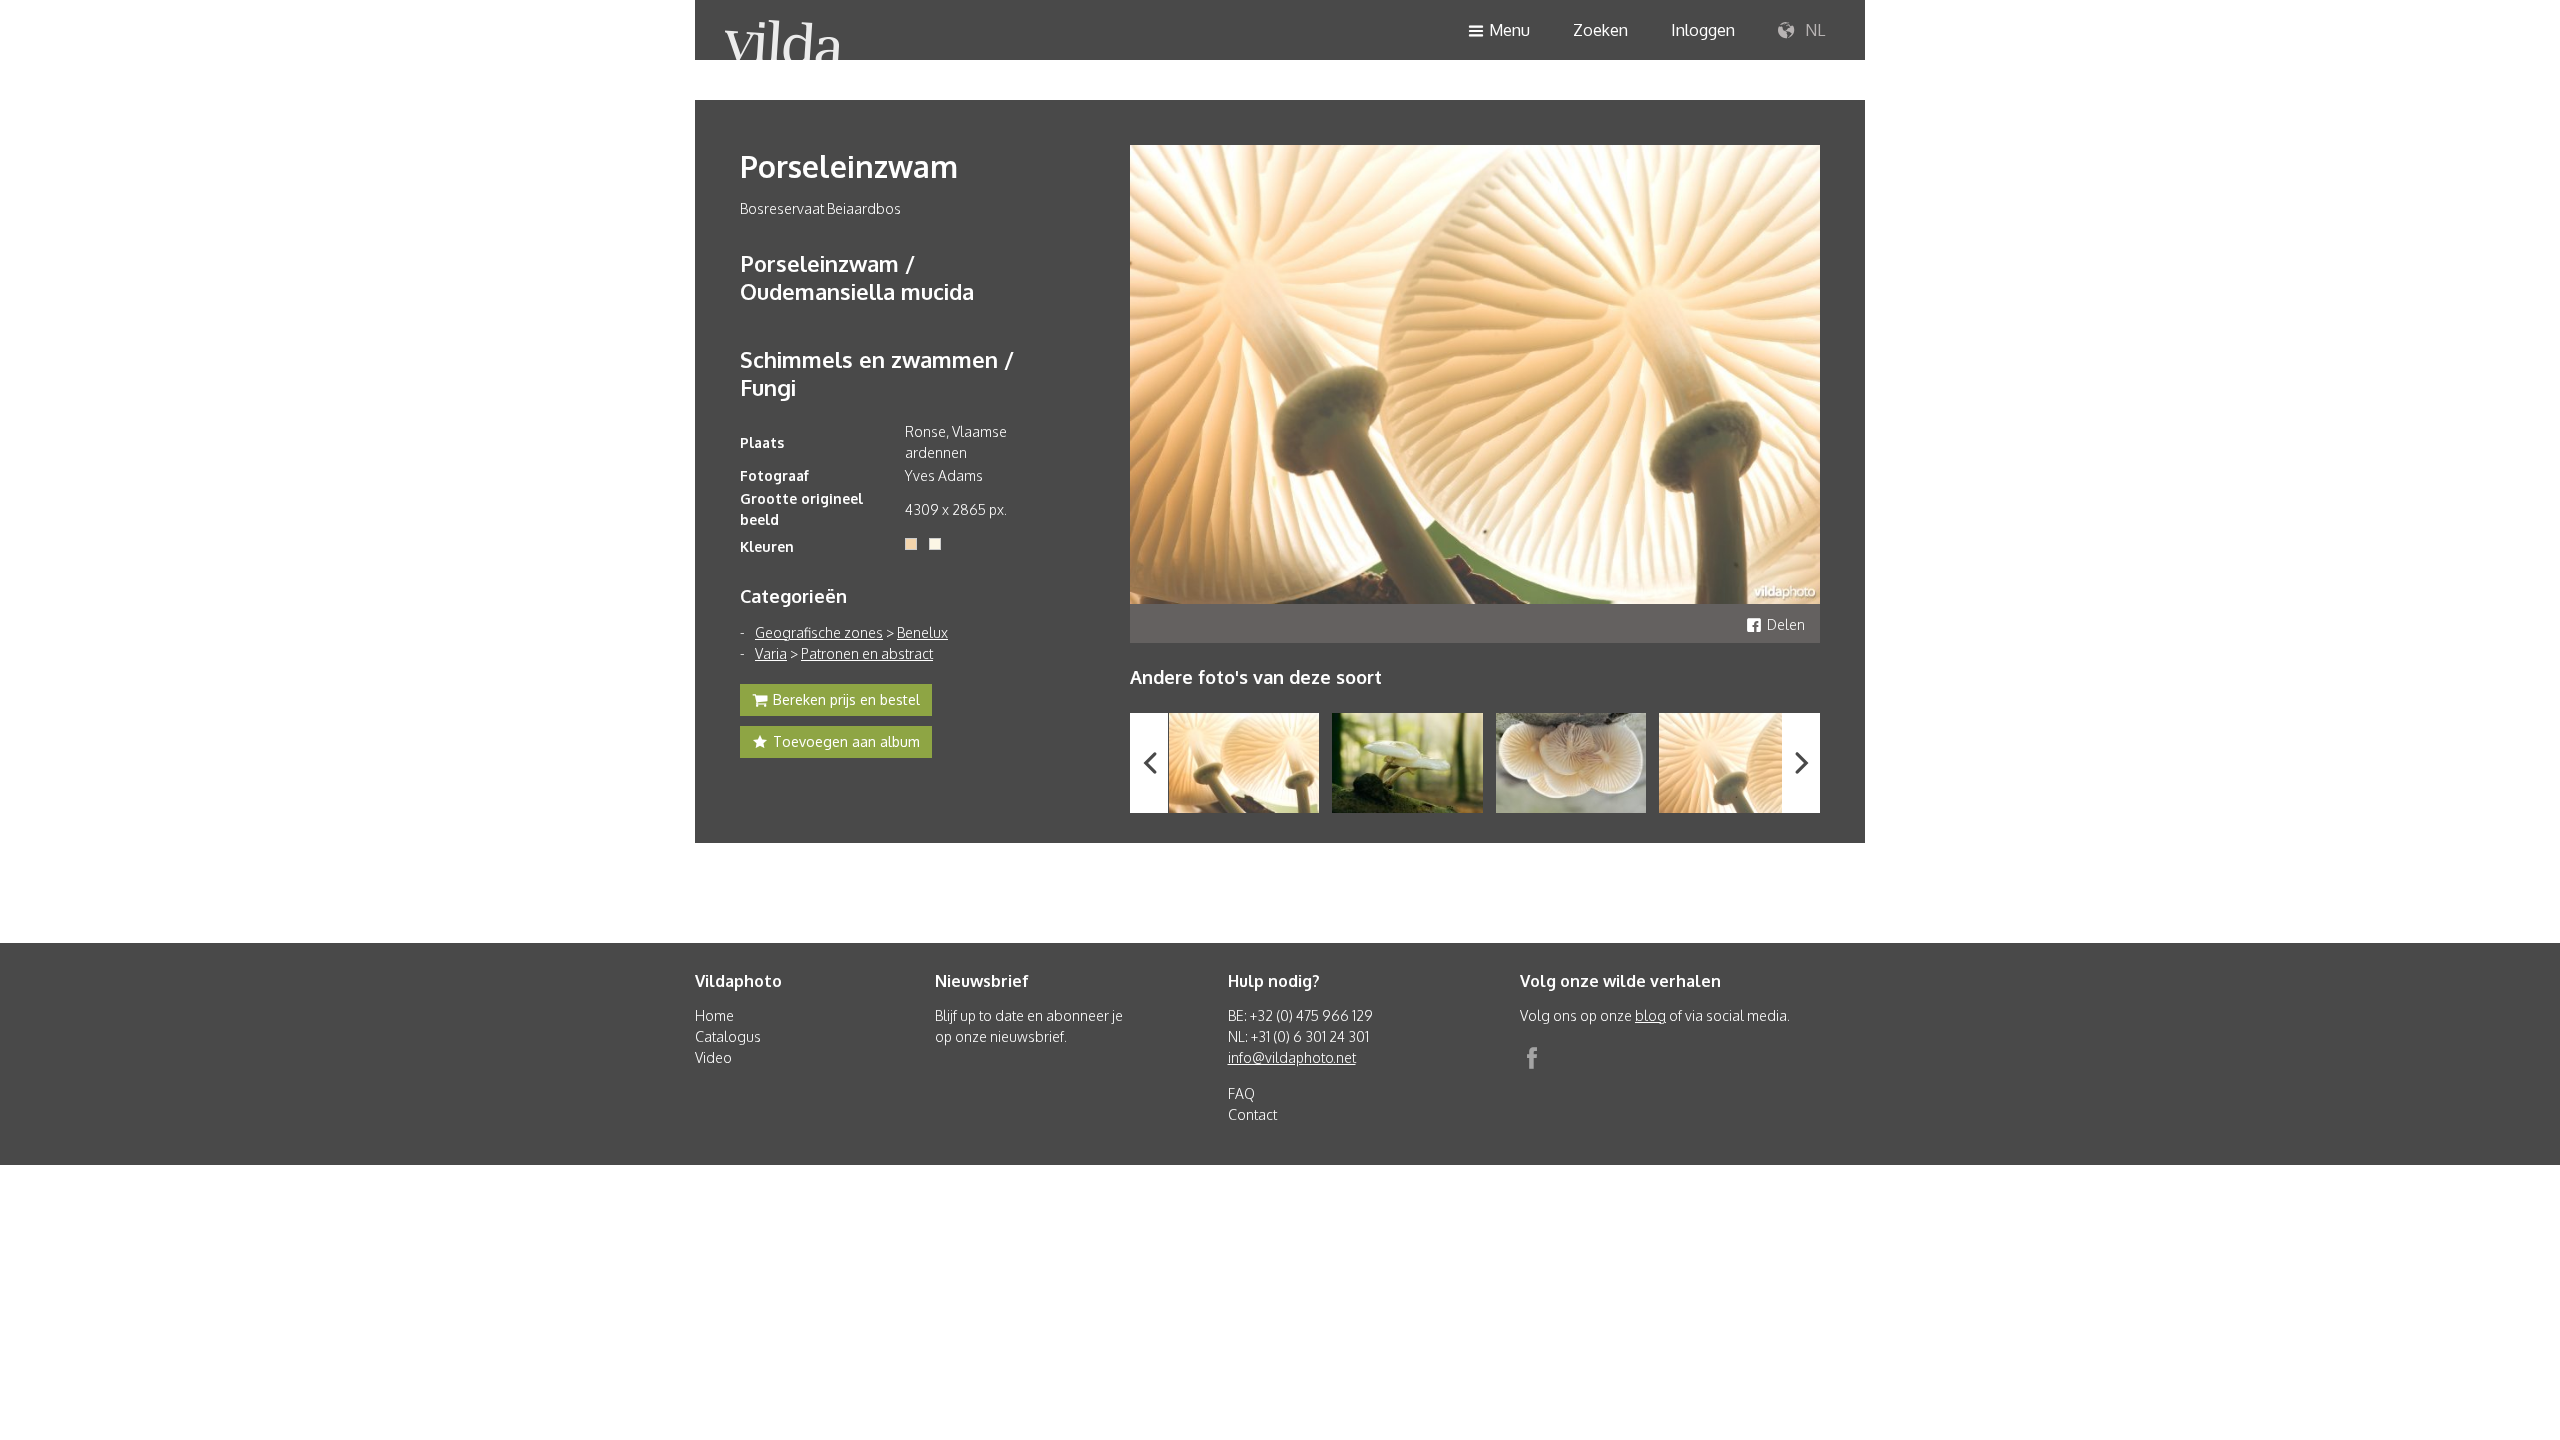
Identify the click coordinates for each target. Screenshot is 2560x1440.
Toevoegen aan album (846, 741)
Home (714, 1015)
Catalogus (728, 1036)
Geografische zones (819, 632)
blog (1650, 1015)
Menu (1509, 30)
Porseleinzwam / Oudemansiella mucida (857, 277)
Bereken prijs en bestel (846, 699)
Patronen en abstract (867, 653)
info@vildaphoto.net (1292, 1057)
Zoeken (1600, 30)
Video (713, 1057)
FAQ (1241, 1093)
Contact (1252, 1114)
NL (1813, 30)
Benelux (922, 632)
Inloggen (1703, 30)
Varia (771, 653)
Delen (1786, 624)
